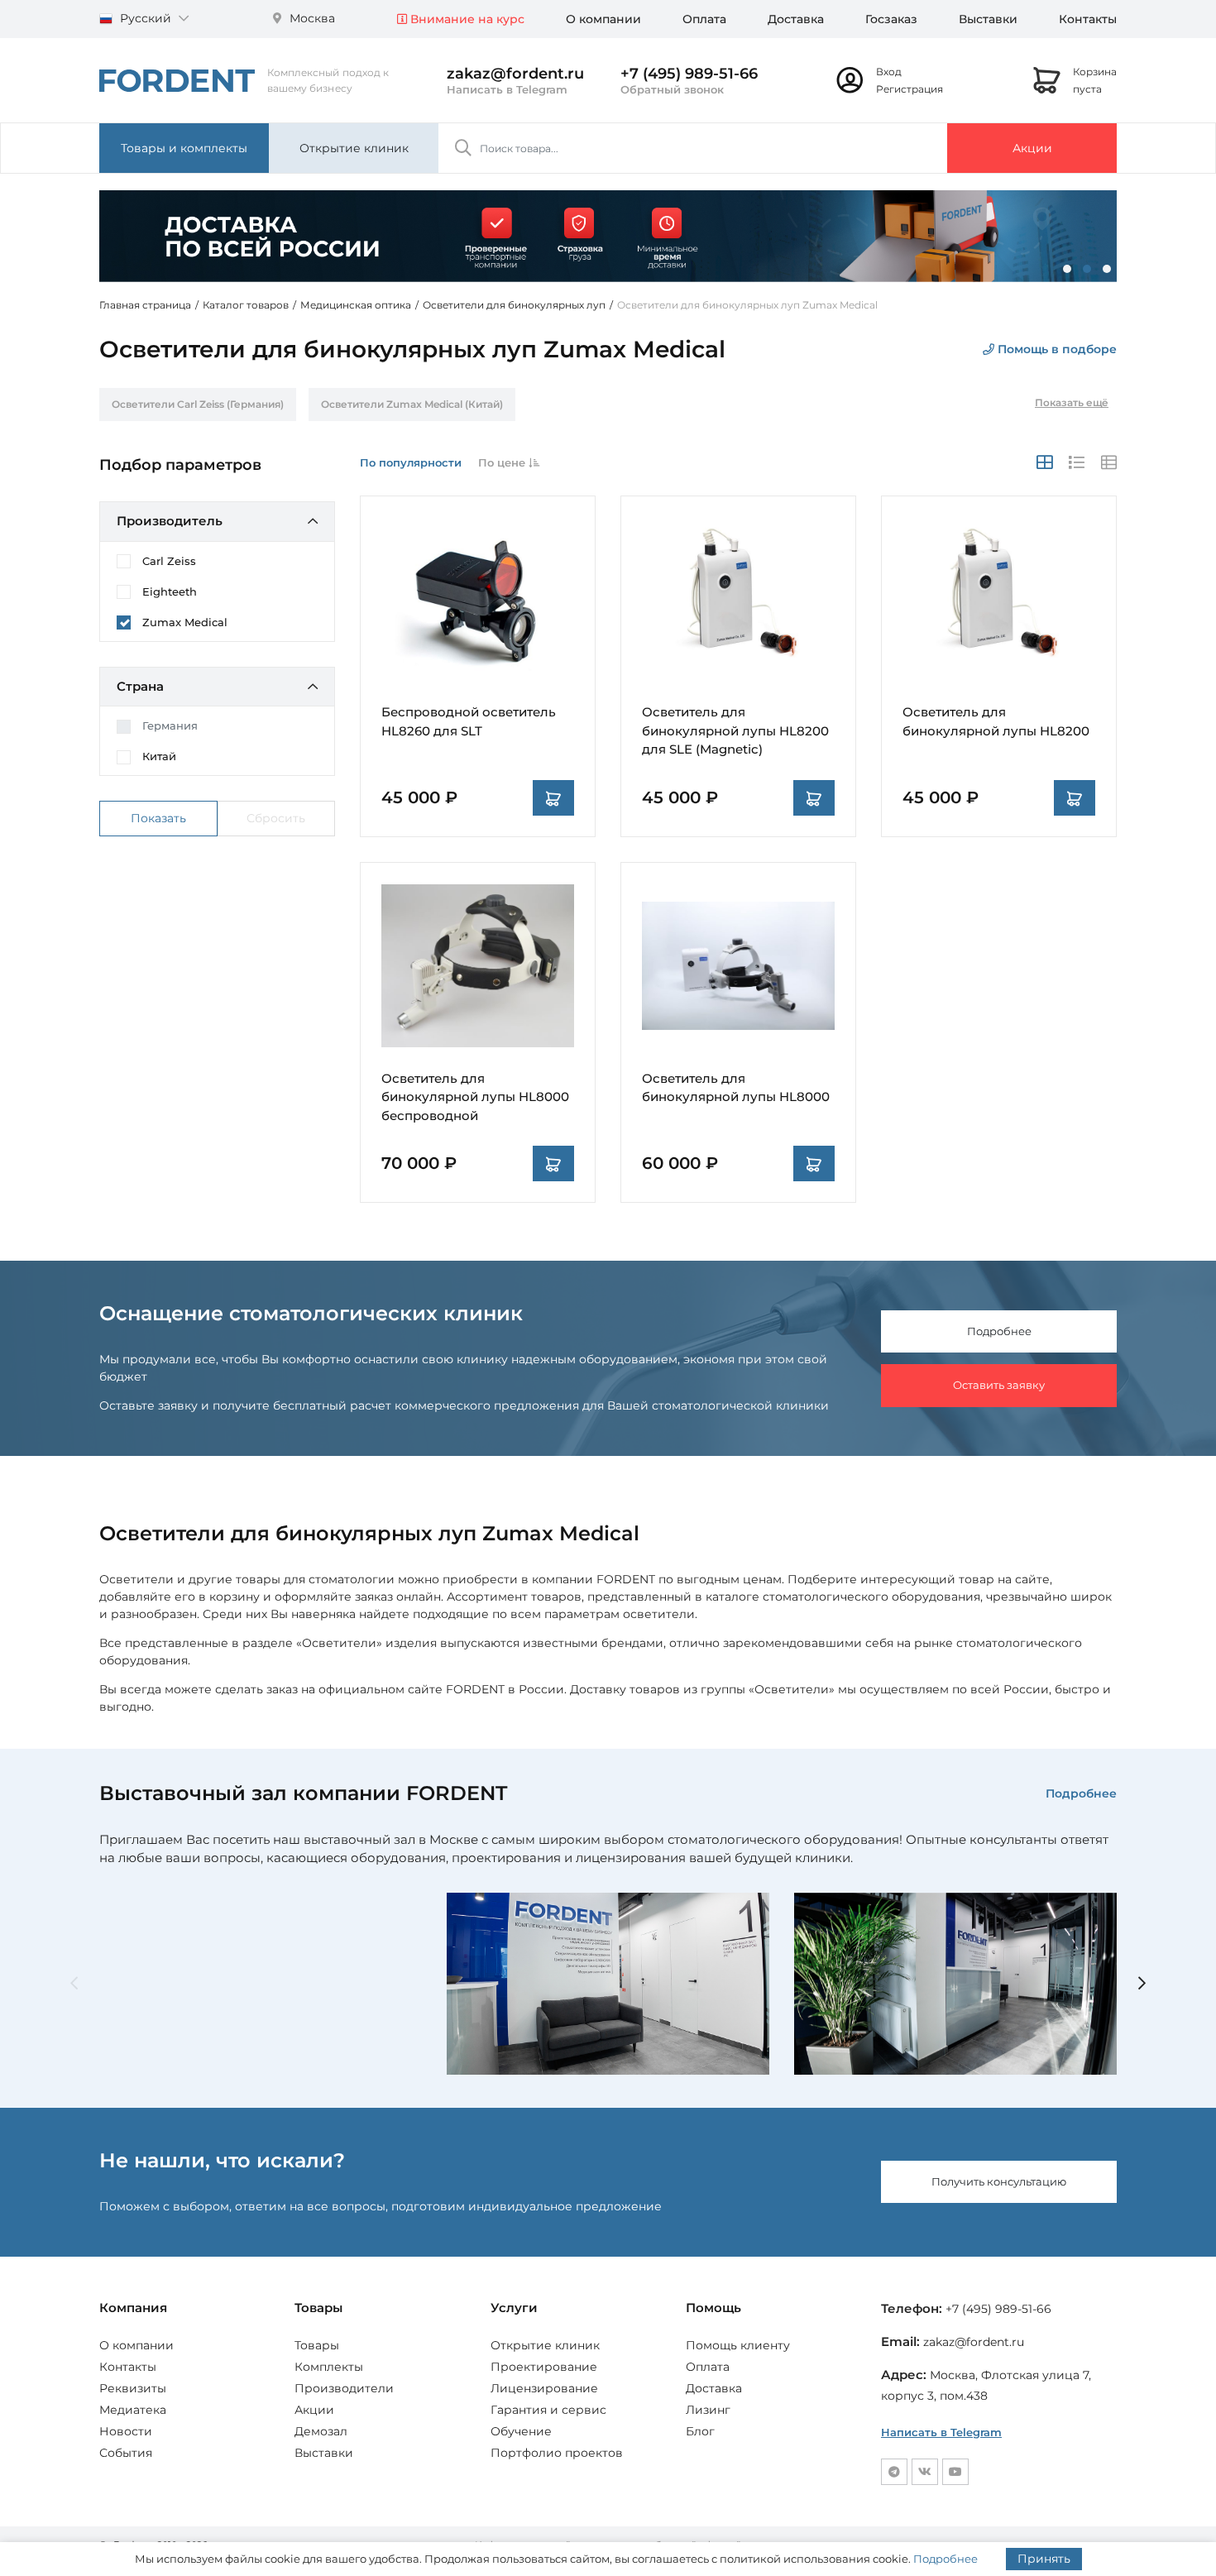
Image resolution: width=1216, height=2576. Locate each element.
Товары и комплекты (184, 148)
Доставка (796, 19)
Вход (889, 72)
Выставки (988, 19)
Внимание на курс (466, 19)
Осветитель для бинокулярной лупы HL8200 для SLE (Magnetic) (735, 730)
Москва (311, 18)
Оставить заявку (999, 1385)
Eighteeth (170, 591)
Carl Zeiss (169, 561)
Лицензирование (544, 2388)
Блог (700, 2431)
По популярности (411, 462)
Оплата (704, 19)
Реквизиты (133, 2388)
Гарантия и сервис (548, 2410)
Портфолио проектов (557, 2453)
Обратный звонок (672, 89)
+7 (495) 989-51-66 (689, 74)
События (126, 2453)
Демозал (321, 2431)
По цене (503, 462)
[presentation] (74, 1984)
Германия (170, 725)
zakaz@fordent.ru (515, 74)
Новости (126, 2431)
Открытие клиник (354, 148)
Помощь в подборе (1056, 349)
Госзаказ (891, 19)
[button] (1067, 269)
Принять (1044, 2559)
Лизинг (708, 2410)
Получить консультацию (999, 2181)
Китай (159, 756)
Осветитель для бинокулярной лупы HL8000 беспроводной (475, 1097)
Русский (146, 18)
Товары (317, 2345)
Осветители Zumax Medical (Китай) (412, 404)
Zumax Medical (185, 622)
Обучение (521, 2431)
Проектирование (544, 2367)
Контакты (1088, 19)
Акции (1032, 148)
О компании (603, 19)
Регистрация (910, 89)
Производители (344, 2388)
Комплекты (329, 2367)
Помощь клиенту (738, 2345)
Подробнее (999, 1331)
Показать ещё (1072, 402)
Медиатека (133, 2410)
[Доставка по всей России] (608, 236)
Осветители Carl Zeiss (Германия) (198, 404)
